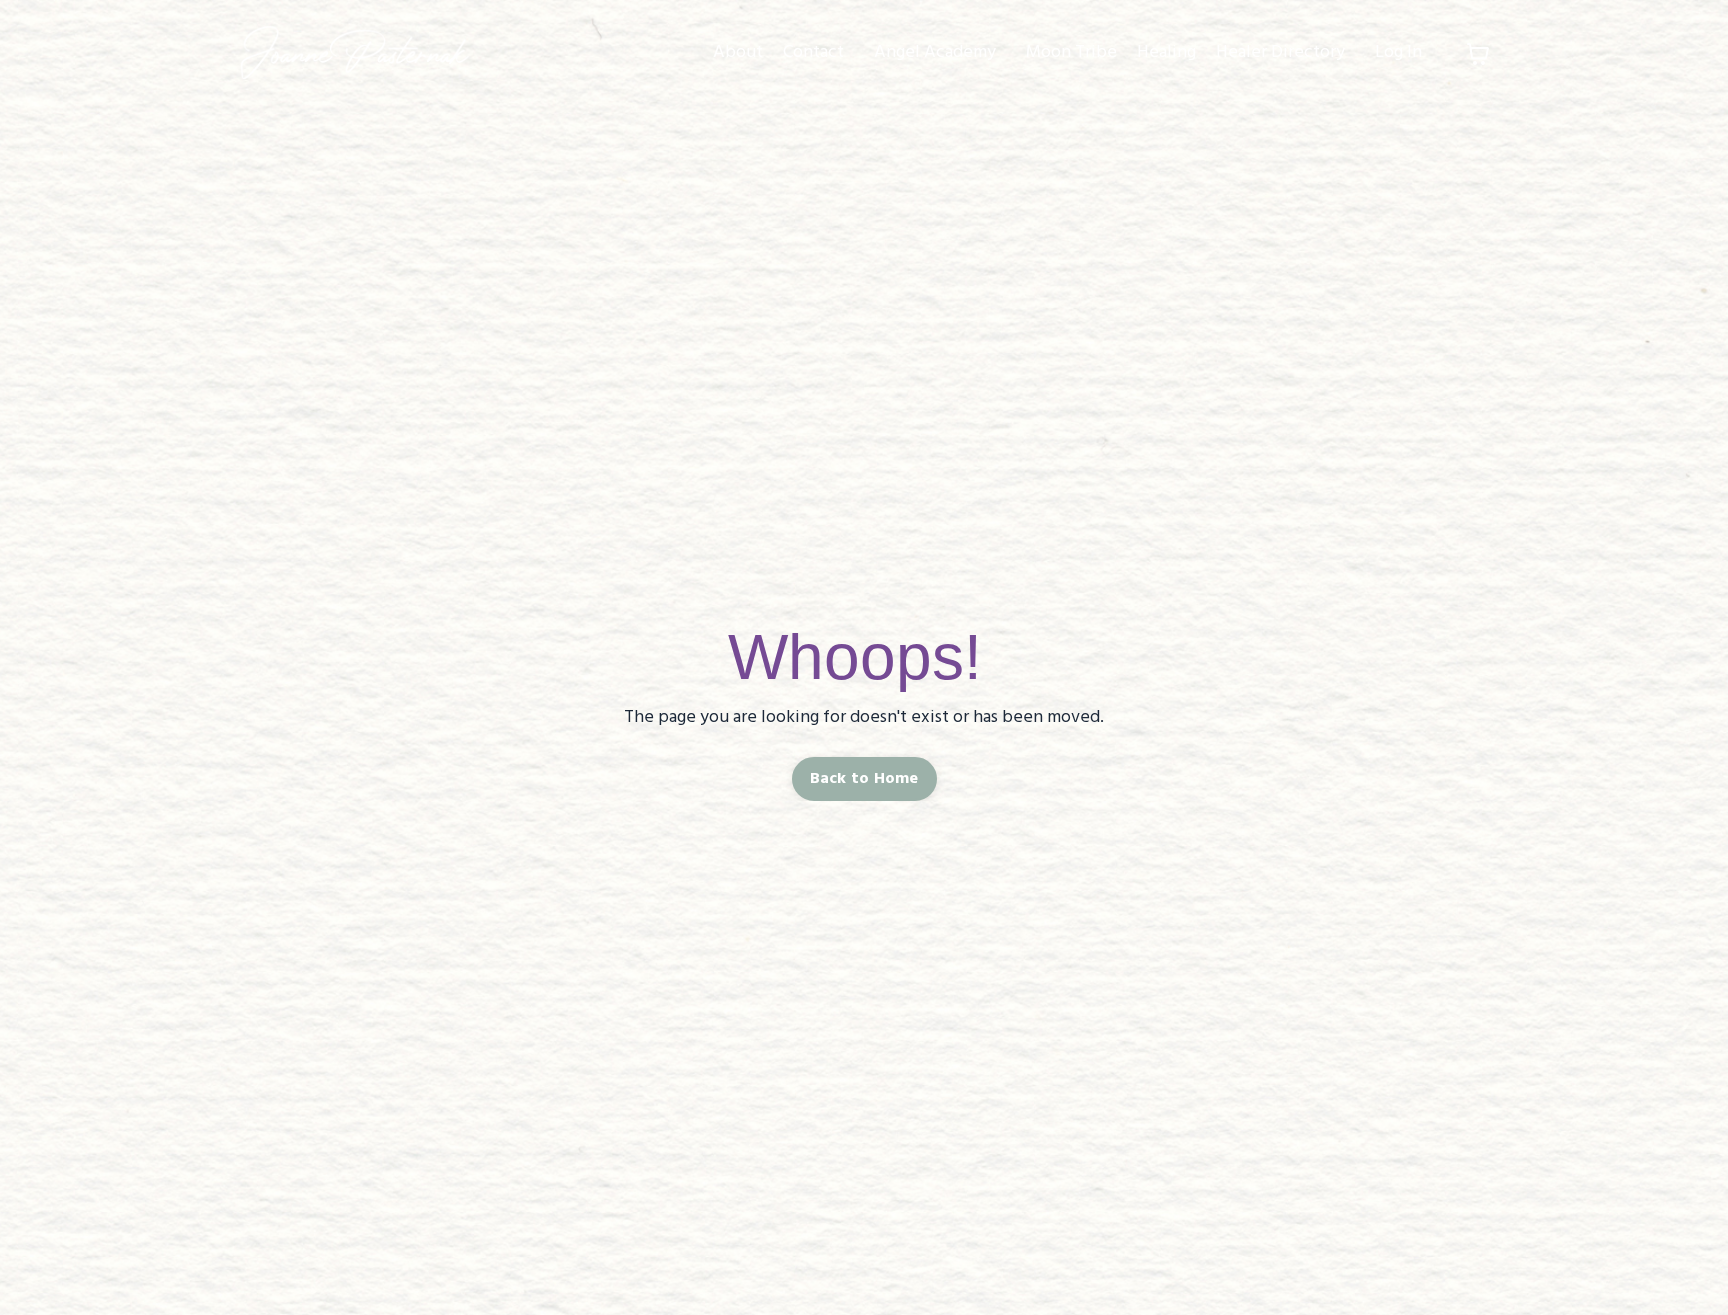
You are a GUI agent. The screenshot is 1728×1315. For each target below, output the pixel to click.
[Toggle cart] (1478, 54)
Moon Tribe (1071, 53)
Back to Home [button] (864, 779)
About (738, 53)
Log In (1398, 52)
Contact (813, 53)
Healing (1166, 53)
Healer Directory (1280, 53)
